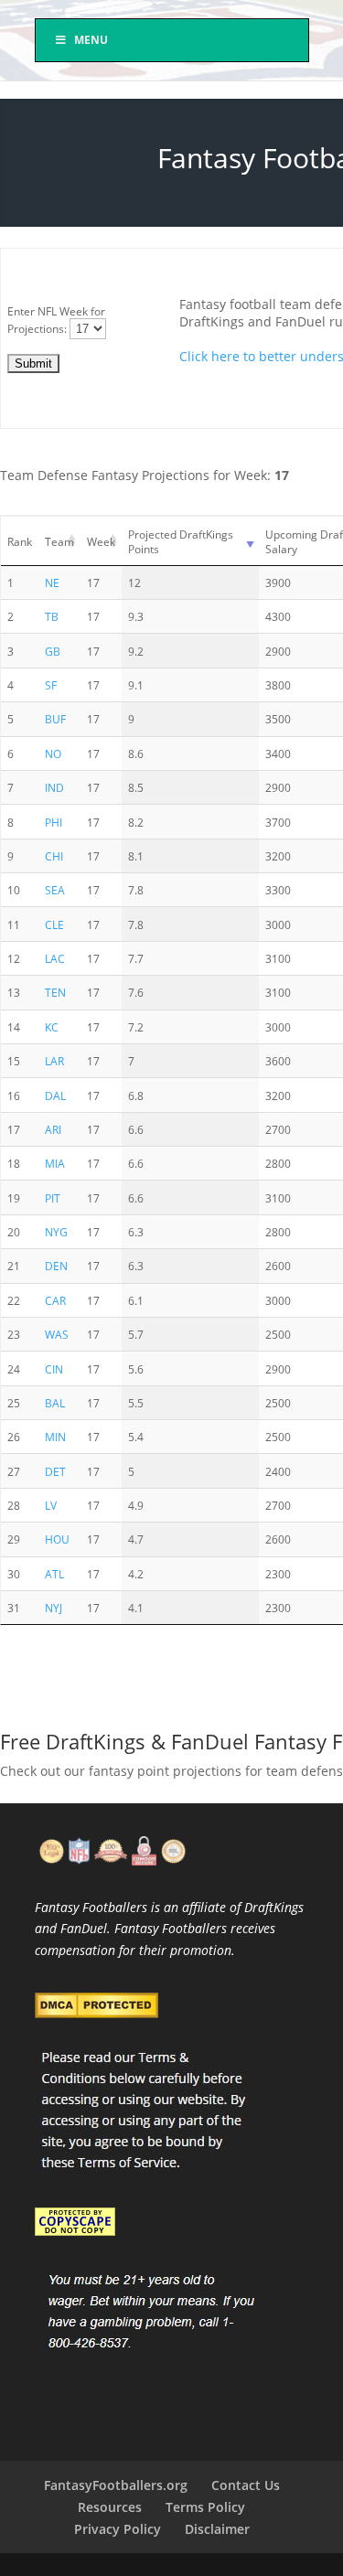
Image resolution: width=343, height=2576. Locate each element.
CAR (55, 1300)
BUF (55, 719)
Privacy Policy (118, 2529)
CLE (54, 925)
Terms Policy (205, 2507)
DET (55, 1471)
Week (101, 541)
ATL (54, 1574)
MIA (55, 1163)
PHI (54, 822)
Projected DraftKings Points (181, 541)
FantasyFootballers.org (116, 2485)
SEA (55, 890)
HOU (57, 1539)
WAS (57, 1334)
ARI (53, 1129)
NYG (56, 1232)
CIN (54, 1369)
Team (59, 541)
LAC (55, 958)
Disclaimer (217, 2529)
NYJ (54, 1608)
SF (51, 685)
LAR (54, 1061)
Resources (110, 2507)
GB (53, 651)
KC (52, 1027)
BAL (55, 1403)
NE (52, 583)
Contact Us (246, 2485)
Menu (91, 40)
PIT (53, 1198)
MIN (55, 1437)
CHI (54, 856)
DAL (55, 1096)
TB (52, 616)
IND (54, 787)
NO (53, 754)
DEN (56, 1266)
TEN (55, 992)
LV (51, 1505)
